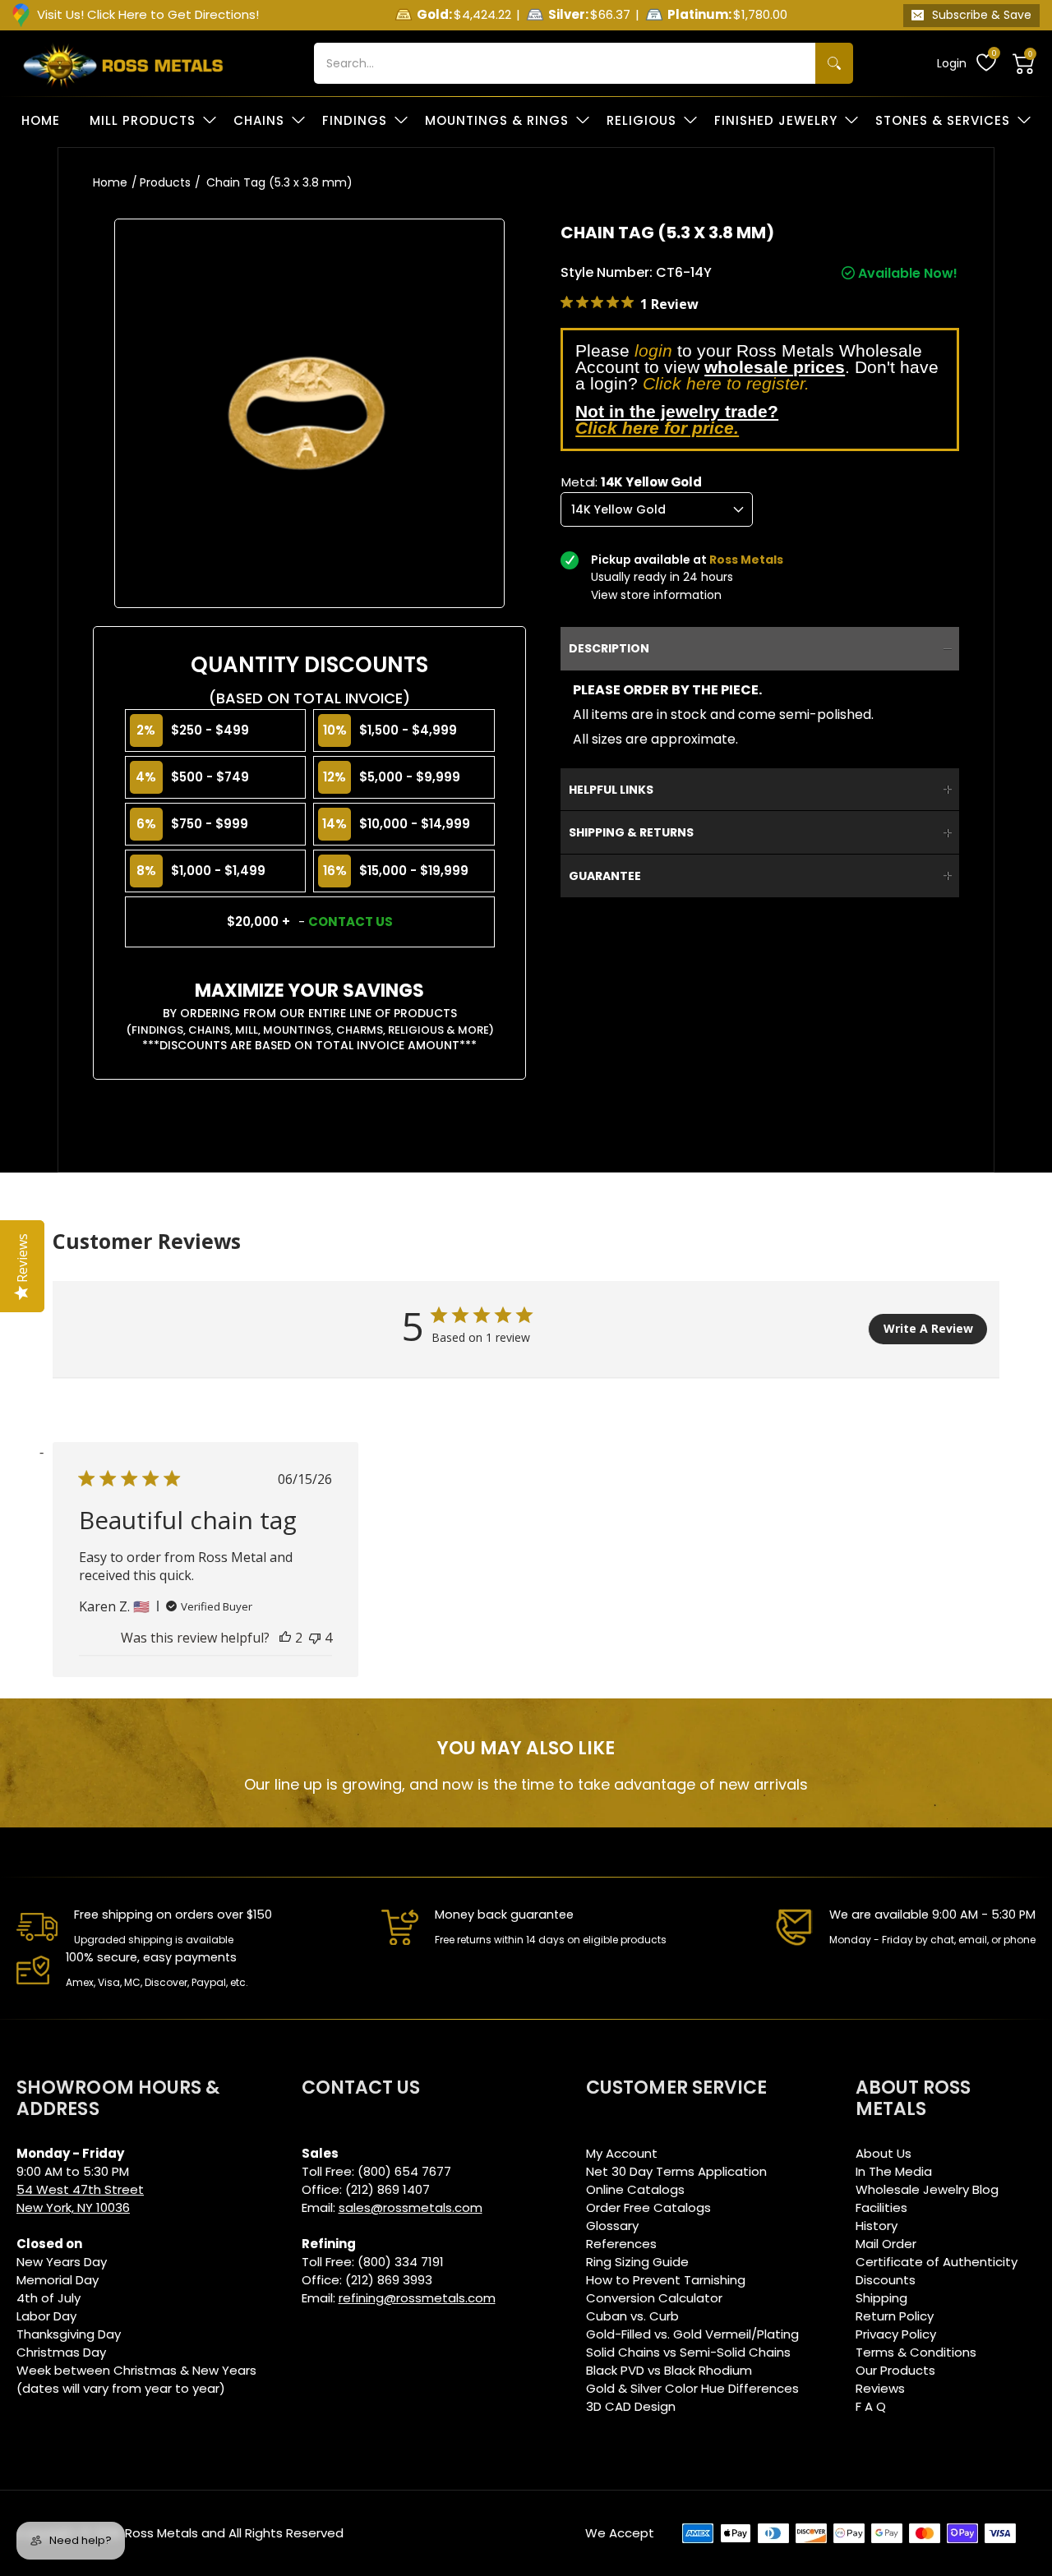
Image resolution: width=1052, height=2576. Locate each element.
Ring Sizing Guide (637, 2262)
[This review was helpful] (285, 1638)
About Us (884, 2153)
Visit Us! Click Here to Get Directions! (148, 14)
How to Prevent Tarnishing (666, 2280)
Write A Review (928, 1328)
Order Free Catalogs (648, 2207)
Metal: (632, 482)
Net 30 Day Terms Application (676, 2171)
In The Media (894, 2171)
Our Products (895, 2370)
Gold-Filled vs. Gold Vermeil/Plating (692, 2334)
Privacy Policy (896, 2334)
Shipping (881, 2298)
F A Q (871, 2406)
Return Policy (895, 2316)
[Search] (834, 63)
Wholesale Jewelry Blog (927, 2189)
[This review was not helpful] (315, 1638)
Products (165, 182)
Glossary (612, 2226)
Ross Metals (161, 2533)
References (621, 2244)
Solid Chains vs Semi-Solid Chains (688, 2352)
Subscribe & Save (982, 15)
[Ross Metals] (123, 63)
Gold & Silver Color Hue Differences (692, 2388)
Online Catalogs (635, 2189)
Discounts (886, 2280)
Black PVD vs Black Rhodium (669, 2370)
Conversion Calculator (654, 2298)
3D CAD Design (631, 2406)
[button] (1024, 63)
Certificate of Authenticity (937, 2262)
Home (110, 182)
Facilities (881, 2207)
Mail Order (886, 2244)
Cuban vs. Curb (632, 2316)
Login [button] (952, 63)
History (877, 2226)
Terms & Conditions (916, 2352)
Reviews (880, 2388)
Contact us (351, 922)
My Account (622, 2153)
